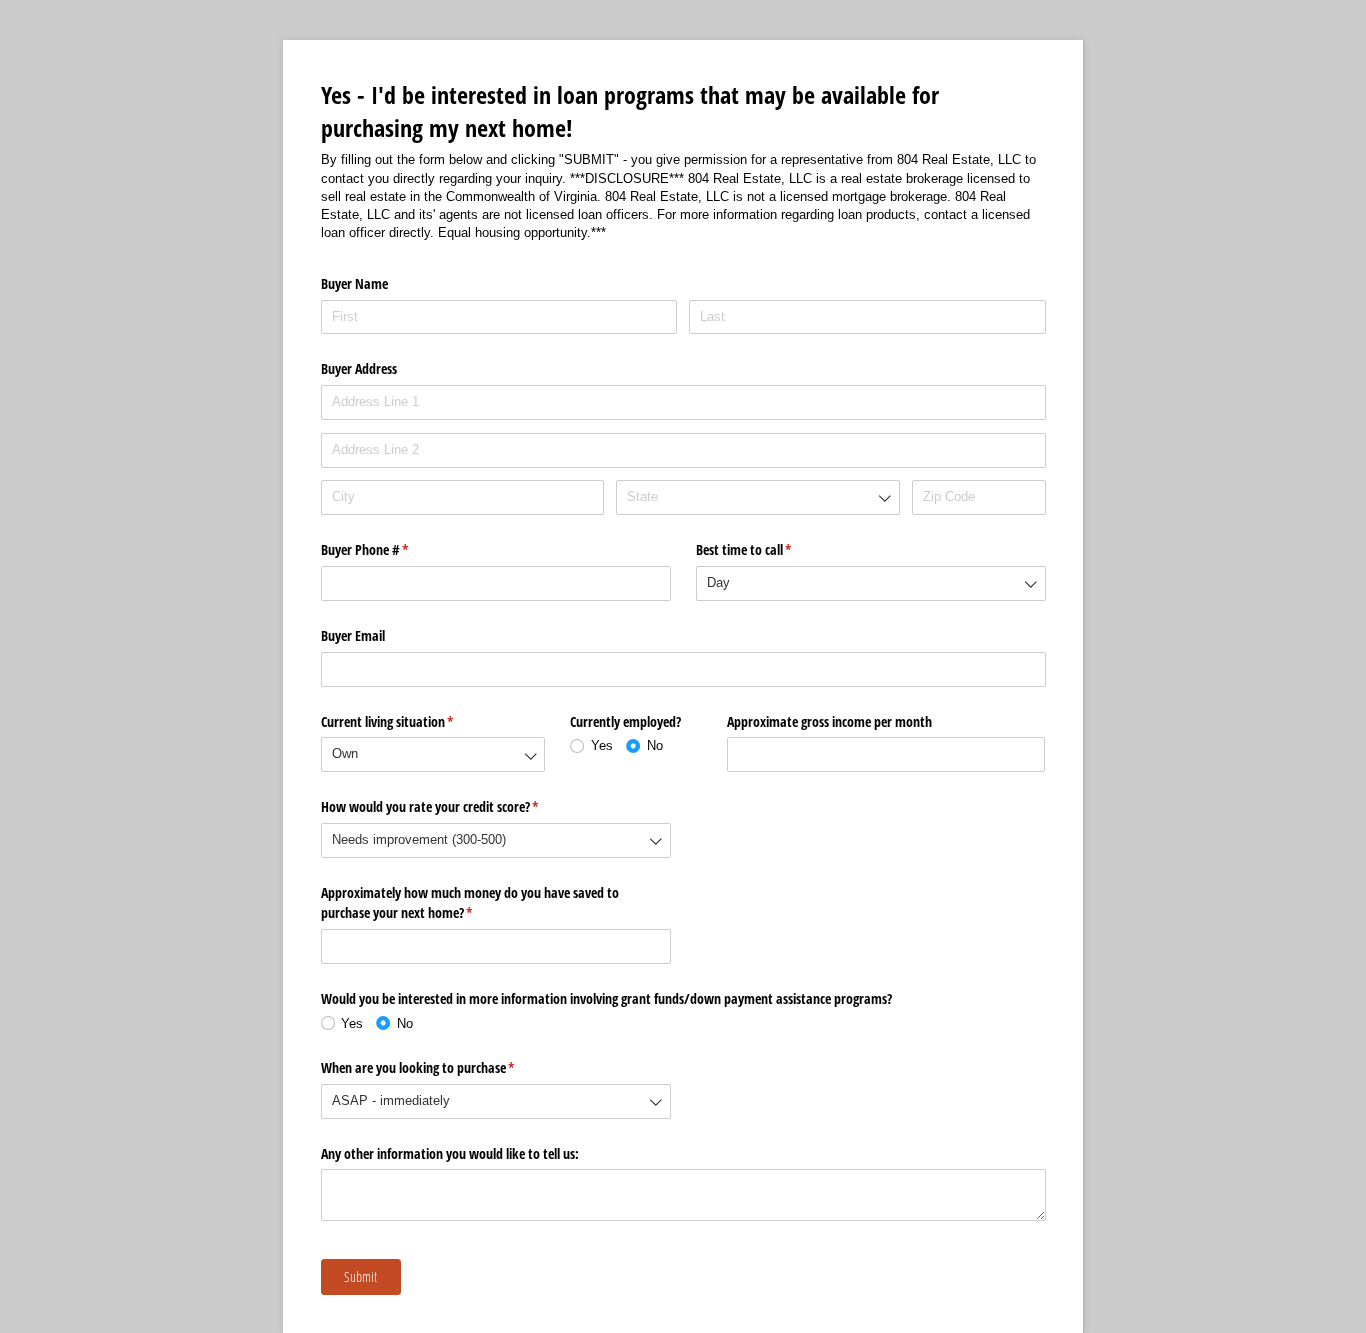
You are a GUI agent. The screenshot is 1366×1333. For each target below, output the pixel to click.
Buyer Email (353, 635)
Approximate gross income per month (829, 721)
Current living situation (411, 721)
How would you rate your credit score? (453, 806)
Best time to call (767, 549)
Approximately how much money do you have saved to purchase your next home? (470, 902)
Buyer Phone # (388, 549)
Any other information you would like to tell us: (450, 1153)
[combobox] (757, 497)
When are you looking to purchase (441, 1067)
